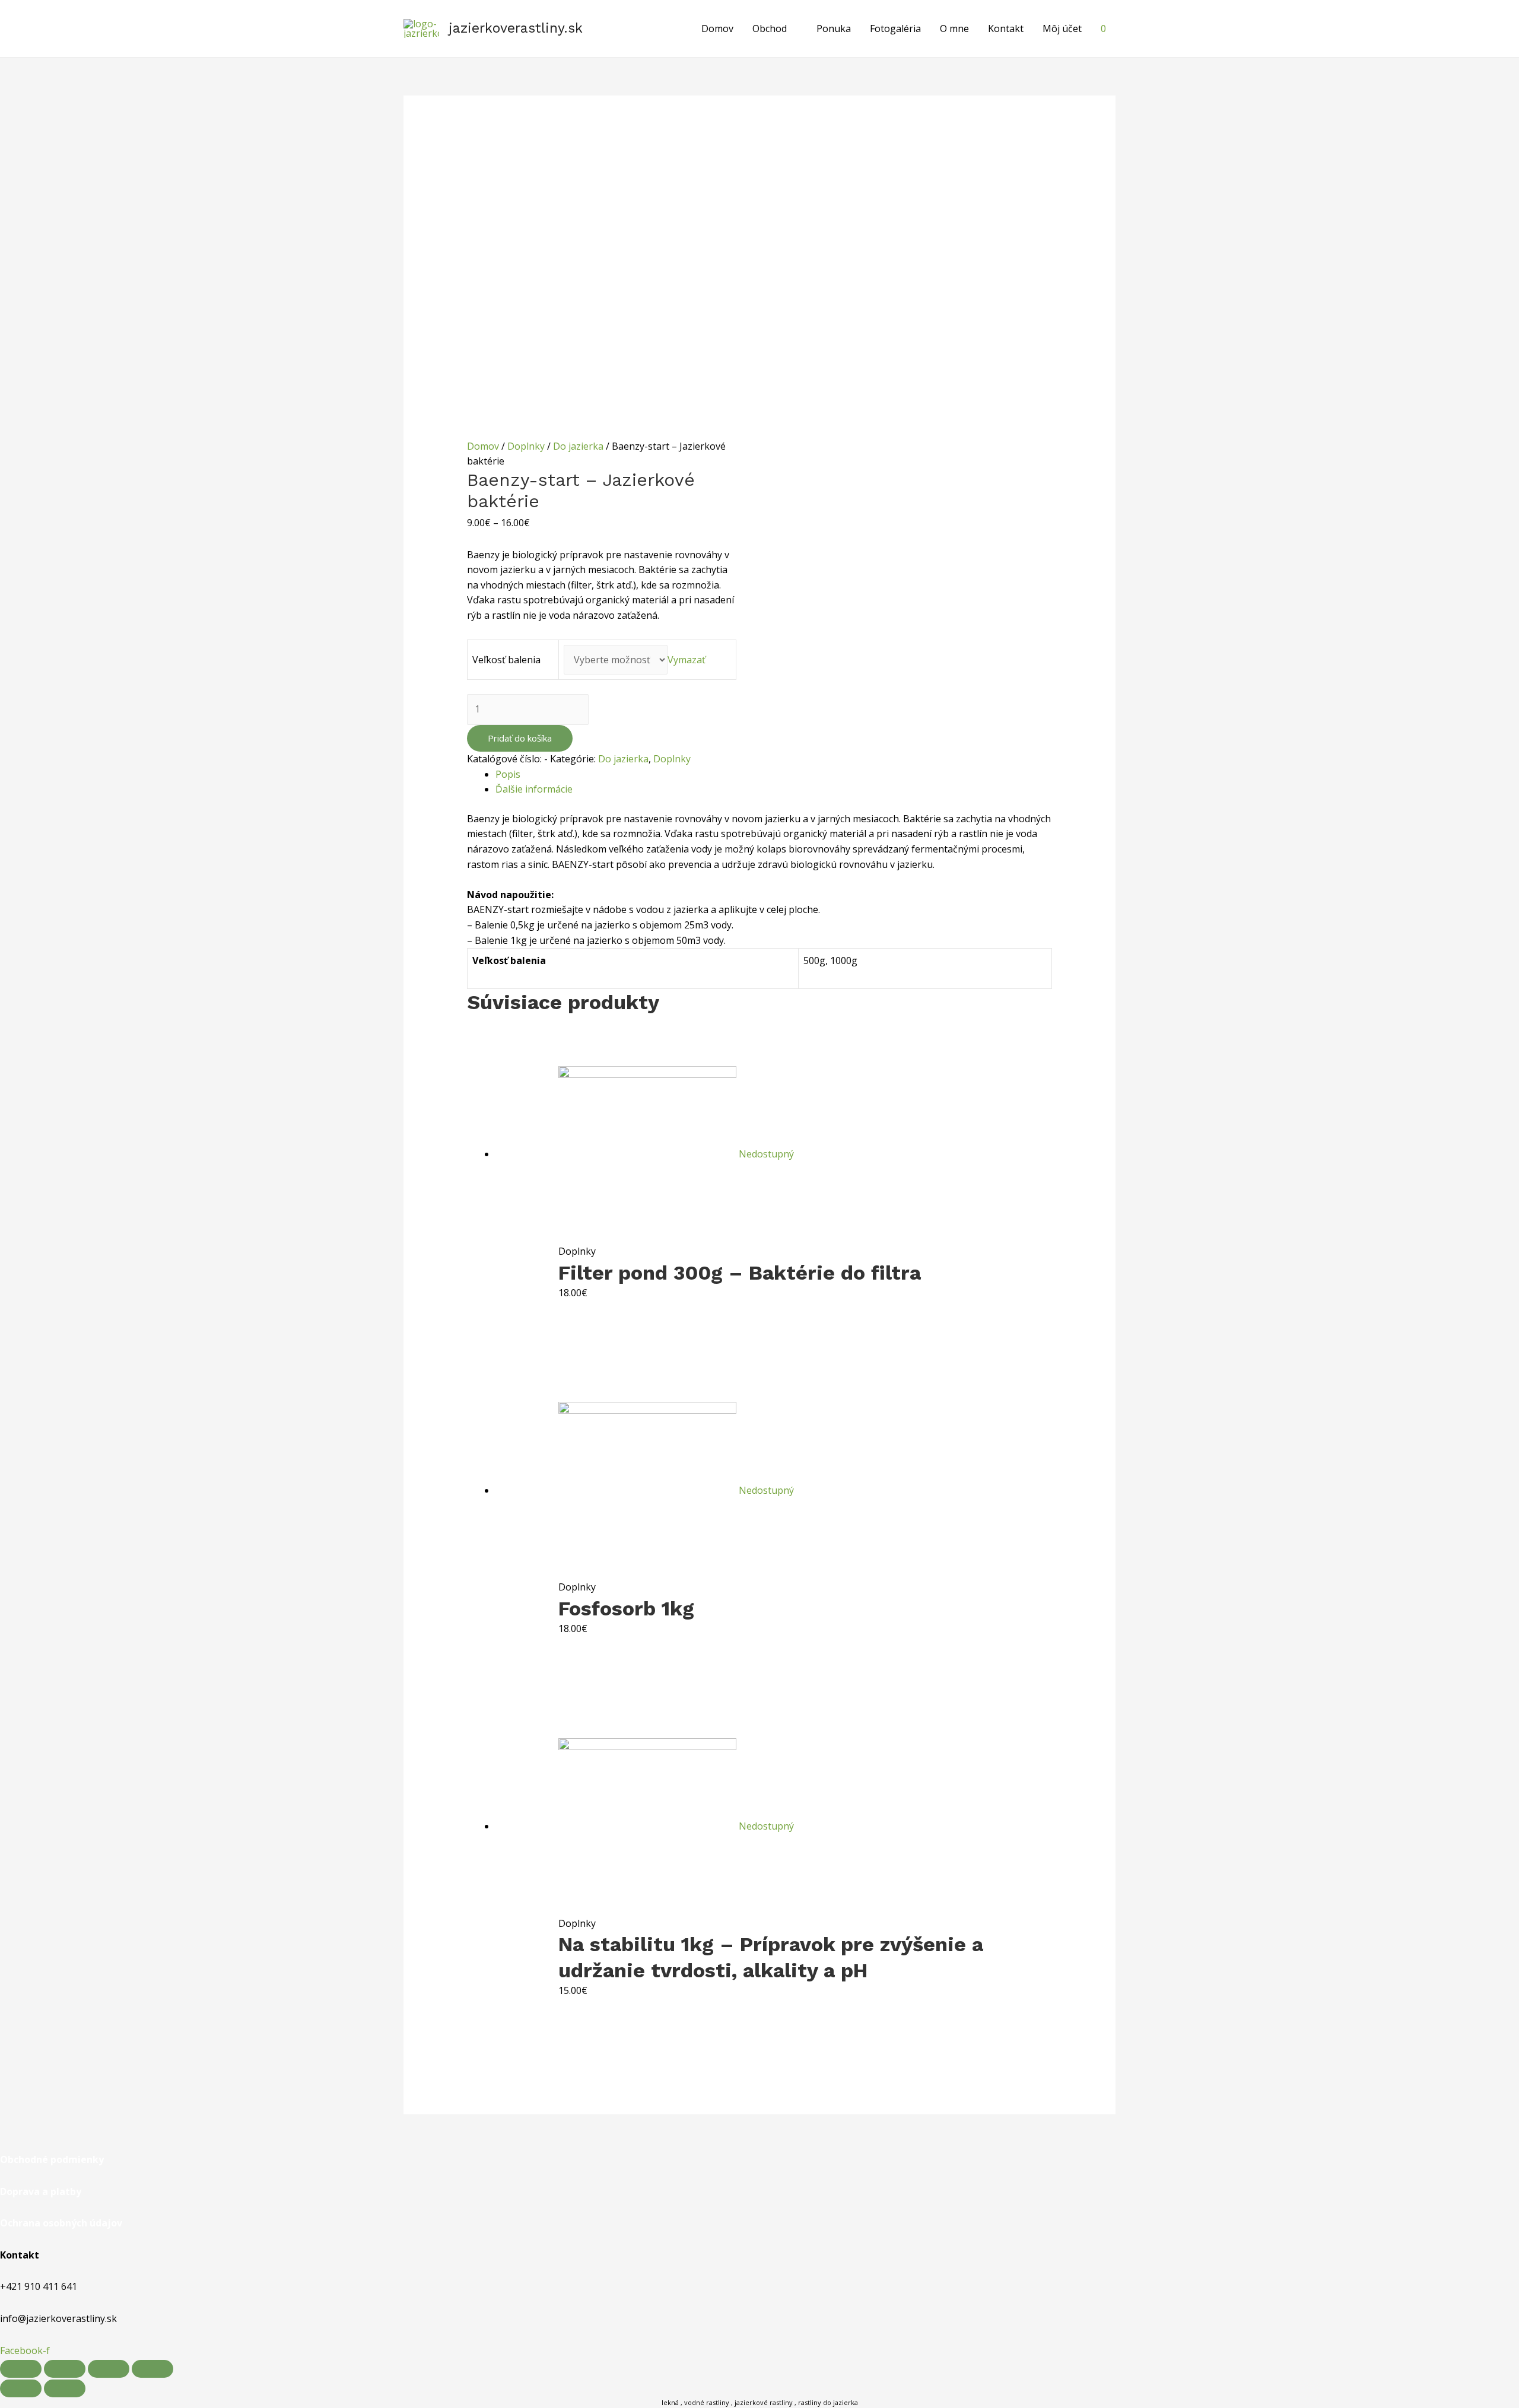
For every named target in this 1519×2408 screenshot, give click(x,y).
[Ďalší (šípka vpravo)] (65, 2388)
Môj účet (1062, 28)
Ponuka (834, 28)
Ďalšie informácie (534, 789)
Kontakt (1006, 28)
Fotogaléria (895, 28)
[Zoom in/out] (152, 2369)
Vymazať (687, 660)
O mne (954, 28)
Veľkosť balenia (506, 660)
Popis (508, 774)
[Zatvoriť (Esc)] (21, 2369)
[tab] (774, 775)
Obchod (770, 28)
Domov (717, 28)
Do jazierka (578, 446)
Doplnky (526, 446)
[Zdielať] (65, 2369)
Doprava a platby (41, 2191)
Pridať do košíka (520, 738)
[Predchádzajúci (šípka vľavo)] (21, 2388)
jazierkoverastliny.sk (516, 28)
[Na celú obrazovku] (109, 2369)
